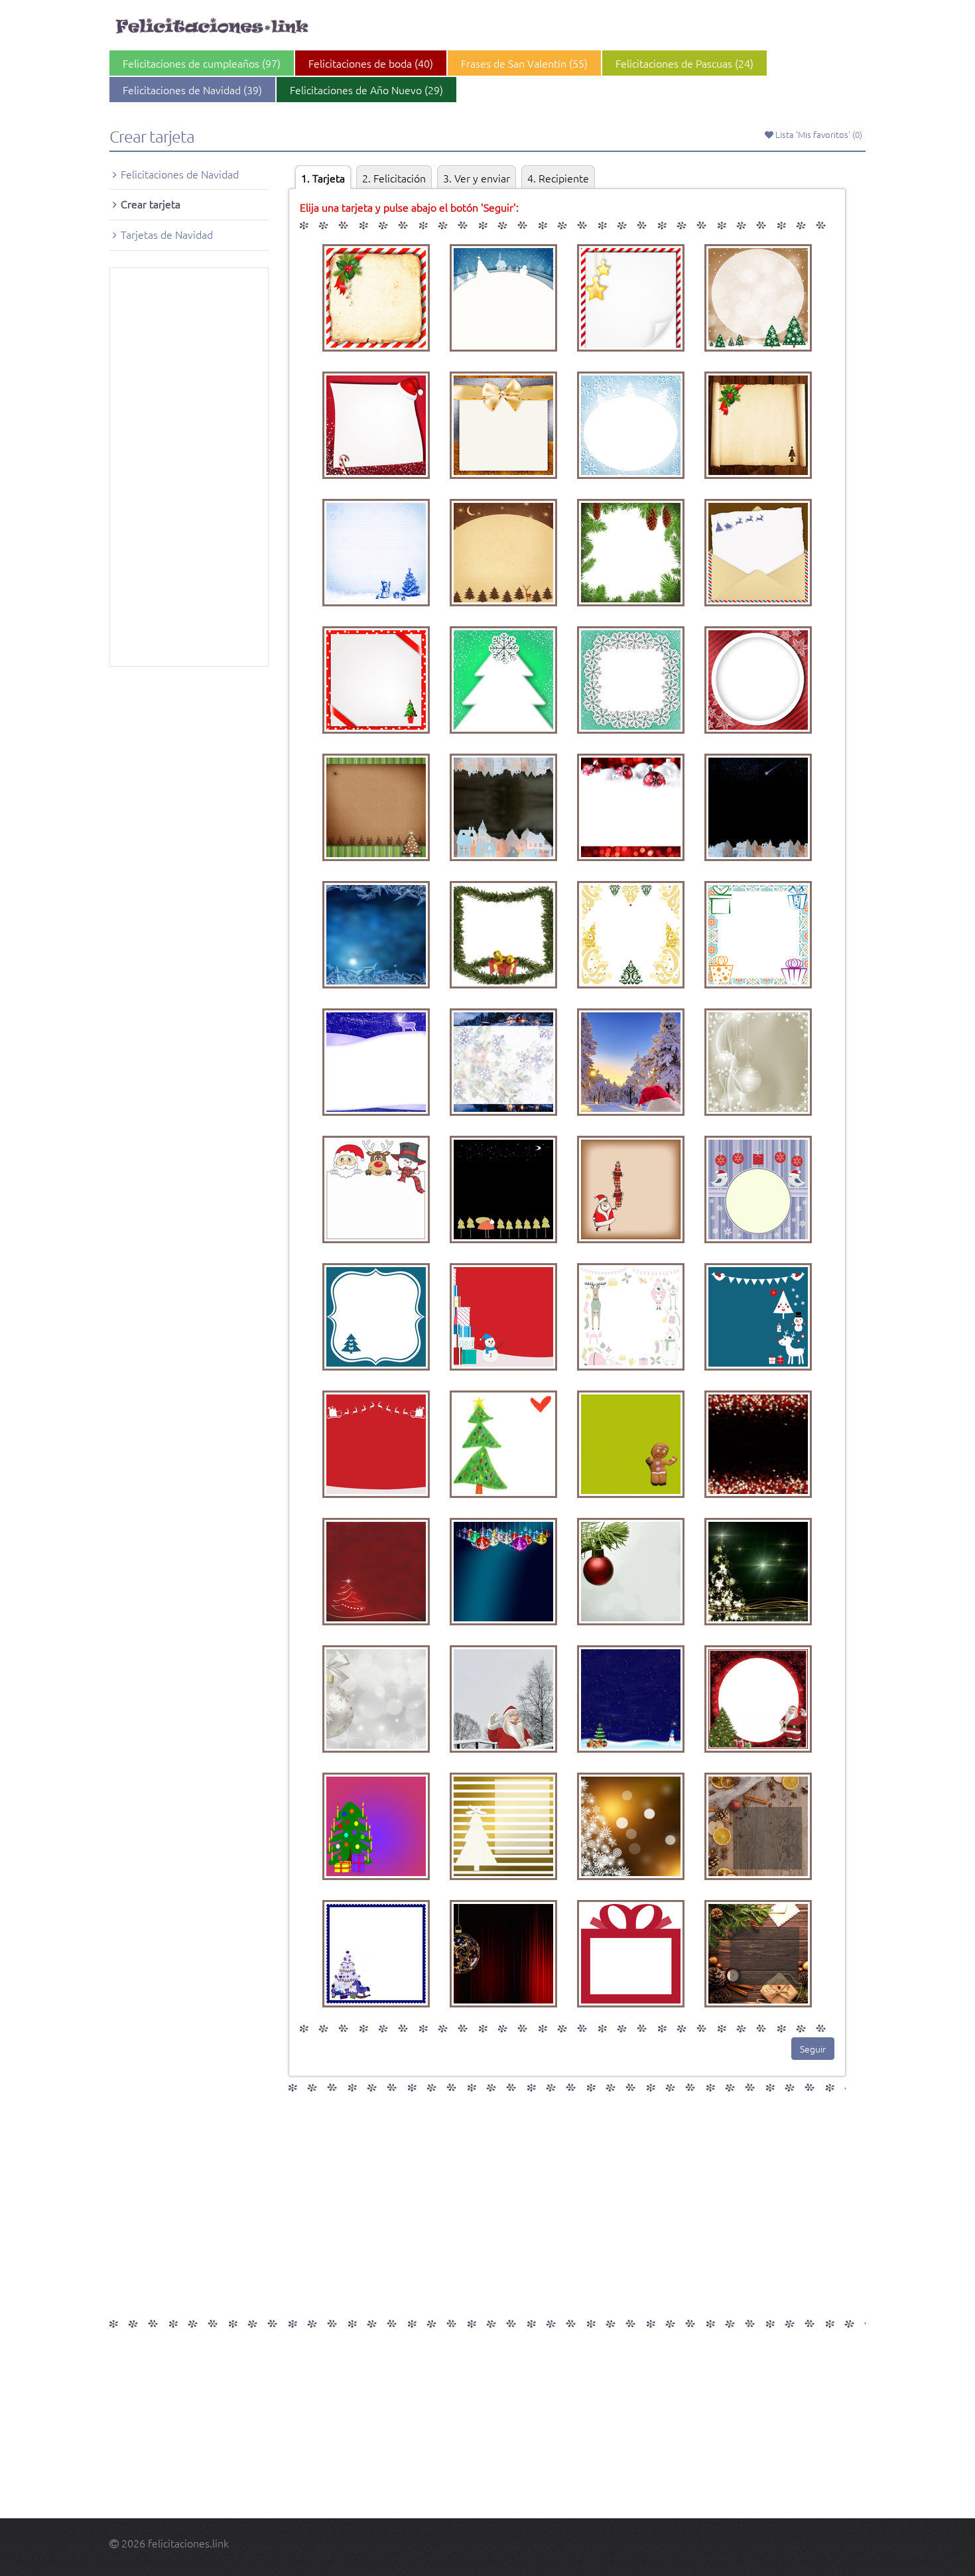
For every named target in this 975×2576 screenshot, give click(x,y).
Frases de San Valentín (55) (524, 63)
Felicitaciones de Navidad (180, 174)
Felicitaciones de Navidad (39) (192, 90)
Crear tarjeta (151, 204)
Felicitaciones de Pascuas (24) (684, 63)
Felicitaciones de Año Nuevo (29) (366, 90)
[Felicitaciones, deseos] (214, 27)
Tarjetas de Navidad (167, 234)
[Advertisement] (189, 467)
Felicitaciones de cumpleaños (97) (202, 63)
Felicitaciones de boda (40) (371, 63)
